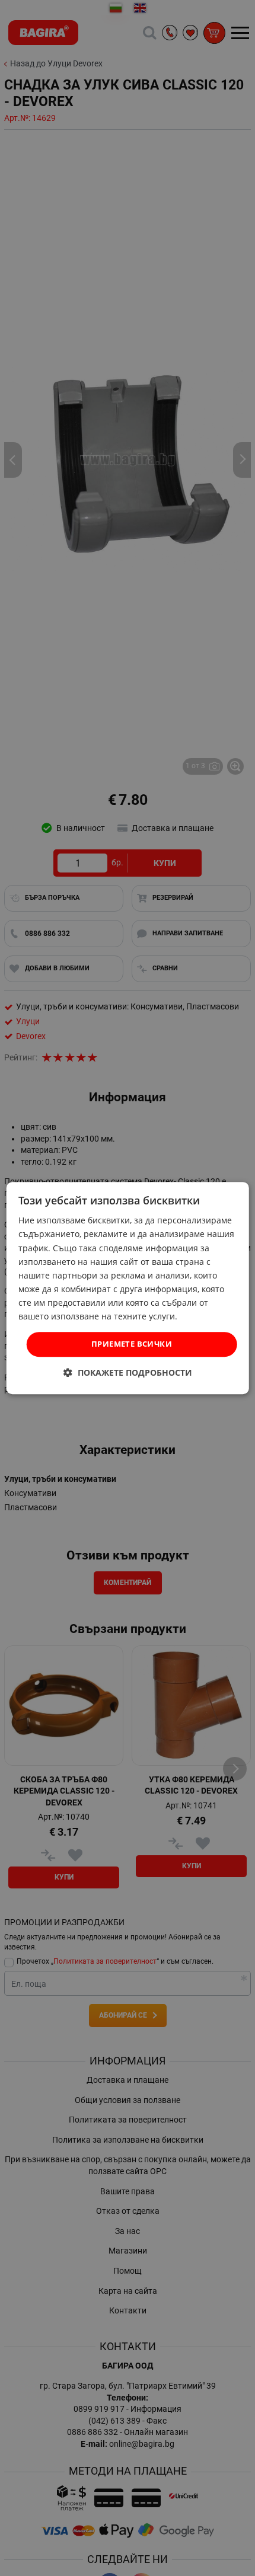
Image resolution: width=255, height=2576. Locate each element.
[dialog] (128, 1288)
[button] (128, 1372)
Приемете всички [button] (132, 1344)
